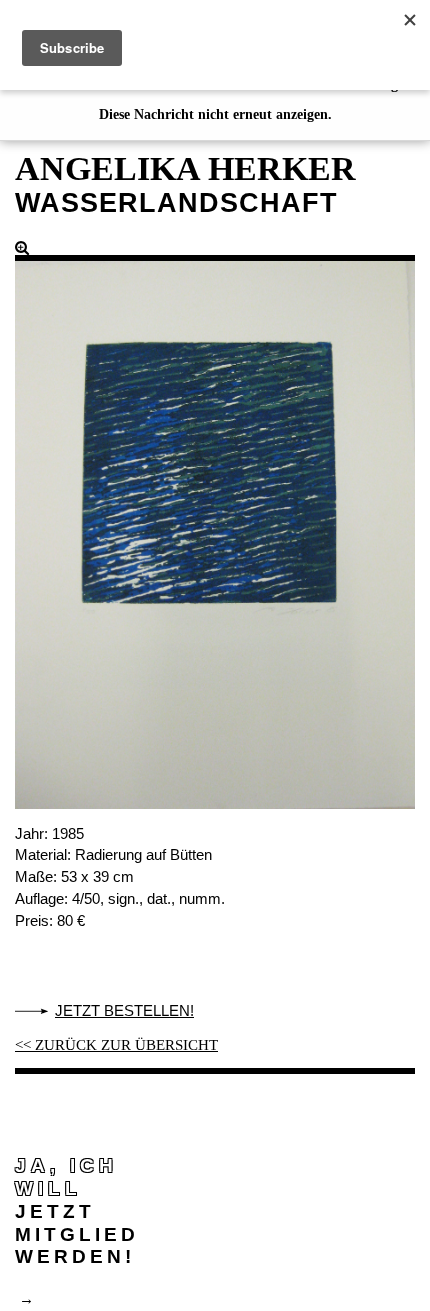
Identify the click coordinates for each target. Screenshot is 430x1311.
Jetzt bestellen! (124, 1010)
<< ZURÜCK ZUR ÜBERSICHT (116, 1045)
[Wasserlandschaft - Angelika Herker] (215, 524)
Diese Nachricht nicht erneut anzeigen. (215, 114)
